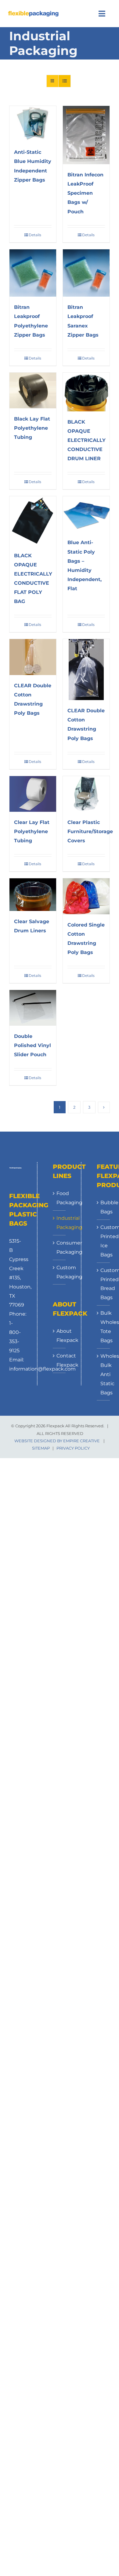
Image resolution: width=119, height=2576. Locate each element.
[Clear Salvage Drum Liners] (33, 895)
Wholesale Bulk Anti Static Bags (104, 1374)
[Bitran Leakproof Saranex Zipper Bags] (86, 273)
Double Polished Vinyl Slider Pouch (32, 1045)
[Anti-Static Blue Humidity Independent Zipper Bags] (33, 124)
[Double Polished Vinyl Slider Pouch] (33, 1008)
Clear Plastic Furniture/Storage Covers (90, 831)
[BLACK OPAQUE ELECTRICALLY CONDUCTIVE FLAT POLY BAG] (33, 521)
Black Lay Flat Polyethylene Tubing (32, 428)
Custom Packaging (59, 1272)
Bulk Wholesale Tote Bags (104, 1327)
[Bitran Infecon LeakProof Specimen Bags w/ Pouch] (86, 135)
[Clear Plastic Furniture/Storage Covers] (86, 794)
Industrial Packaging (59, 1223)
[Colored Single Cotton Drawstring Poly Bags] (86, 896)
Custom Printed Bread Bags (104, 1284)
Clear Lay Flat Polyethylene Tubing (32, 831)
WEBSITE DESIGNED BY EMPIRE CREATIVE (57, 1441)
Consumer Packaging (59, 1247)
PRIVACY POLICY (73, 1448)
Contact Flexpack (59, 1360)
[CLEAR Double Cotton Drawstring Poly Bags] (33, 657)
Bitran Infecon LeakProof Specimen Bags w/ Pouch (85, 193)
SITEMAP (41, 1448)
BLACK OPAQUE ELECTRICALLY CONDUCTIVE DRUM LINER (87, 440)
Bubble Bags (104, 1207)
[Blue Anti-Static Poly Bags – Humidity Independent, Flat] (86, 514)
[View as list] (65, 81)
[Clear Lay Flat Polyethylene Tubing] (33, 794)
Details (35, 235)
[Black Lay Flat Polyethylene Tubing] (33, 390)
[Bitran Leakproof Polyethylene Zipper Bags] (33, 273)
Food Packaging (59, 1198)
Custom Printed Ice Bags (104, 1241)
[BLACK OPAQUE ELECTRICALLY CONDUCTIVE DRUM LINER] (86, 392)
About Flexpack (59, 1336)
